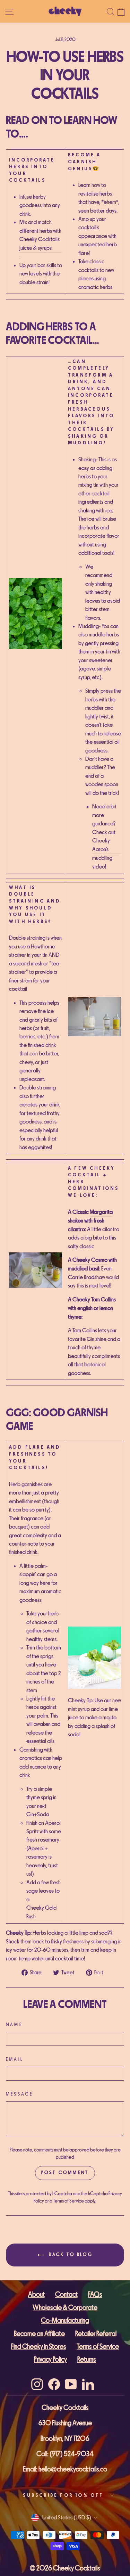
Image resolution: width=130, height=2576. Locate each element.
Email (15, 2059)
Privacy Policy (50, 2359)
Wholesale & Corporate (65, 2308)
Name (14, 2025)
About (36, 2294)
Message (19, 2094)
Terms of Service (68, 2201)
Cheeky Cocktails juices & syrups (40, 243)
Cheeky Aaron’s (101, 845)
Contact (66, 2294)
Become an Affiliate (39, 2334)
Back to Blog (70, 2255)
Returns (87, 2359)
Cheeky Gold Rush (41, 1912)
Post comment (65, 2173)
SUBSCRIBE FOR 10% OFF (63, 2495)
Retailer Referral (96, 2334)
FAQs (95, 2294)
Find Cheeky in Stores (39, 2347)
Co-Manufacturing (65, 2320)
